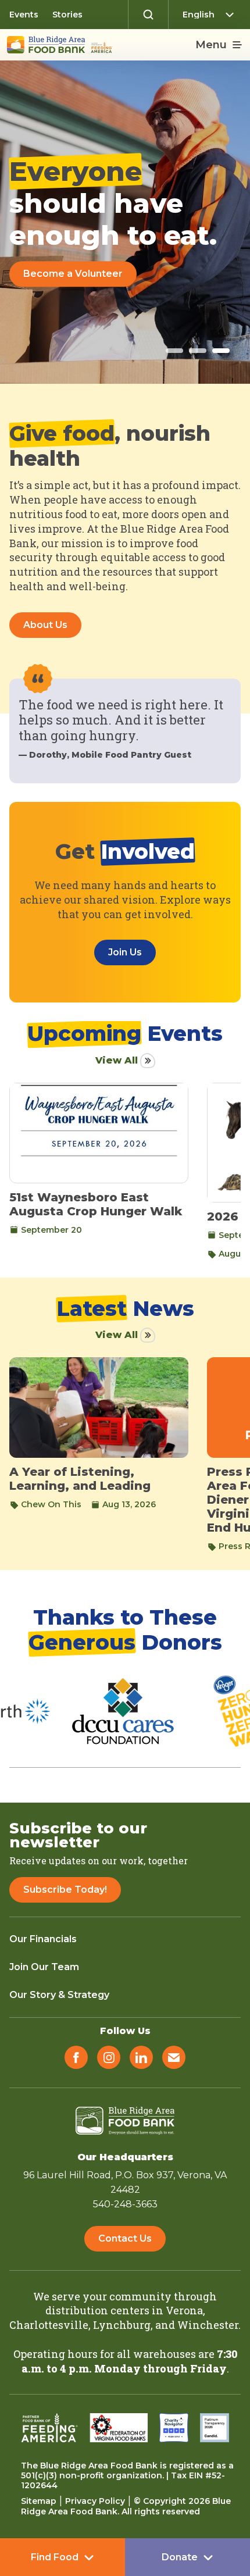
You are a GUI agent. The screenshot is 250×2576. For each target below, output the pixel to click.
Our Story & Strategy (59, 1995)
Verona (184, 2310)
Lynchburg (122, 2325)
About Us (45, 625)
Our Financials (43, 1939)
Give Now (46, 274)
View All (117, 1060)
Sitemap (39, 2501)
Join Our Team (44, 1967)
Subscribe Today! (65, 1890)
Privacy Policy (95, 2501)
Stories (67, 15)
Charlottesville (49, 2325)
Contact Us (125, 2238)
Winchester (208, 2325)
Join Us (125, 952)
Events (24, 15)
